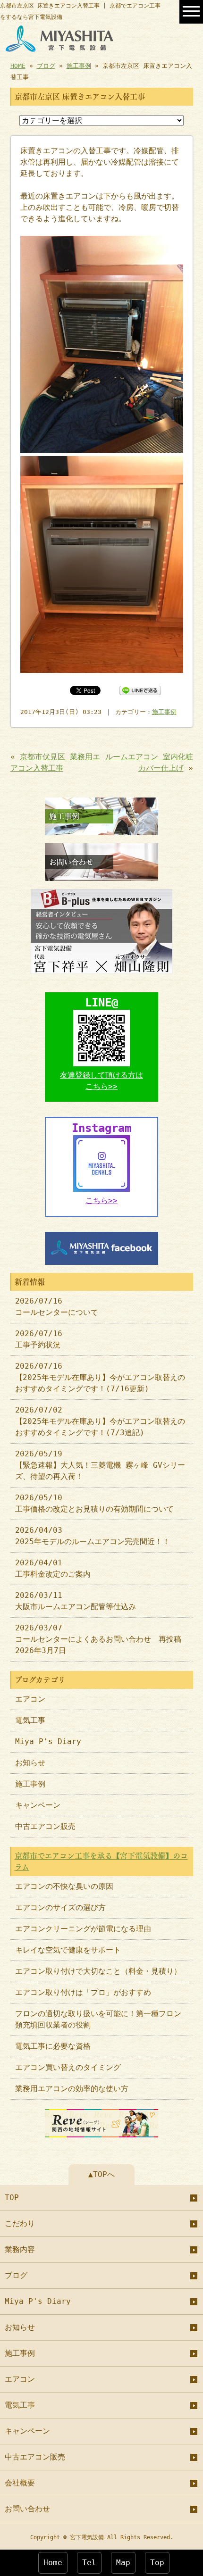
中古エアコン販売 (45, 1826)
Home (53, 2563)
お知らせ (30, 1763)
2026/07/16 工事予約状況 (39, 1339)
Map (123, 2563)
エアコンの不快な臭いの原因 (64, 1886)
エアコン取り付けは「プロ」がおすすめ (83, 1992)
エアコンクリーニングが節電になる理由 (83, 1929)
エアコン (30, 1699)
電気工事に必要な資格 (53, 2046)
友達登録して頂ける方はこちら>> (101, 1081)
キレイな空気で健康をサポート (68, 1950)
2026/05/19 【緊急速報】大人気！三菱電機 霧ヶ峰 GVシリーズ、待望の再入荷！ (100, 1465)
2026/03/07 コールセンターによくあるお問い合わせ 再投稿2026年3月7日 (98, 1639)
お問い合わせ (27, 2509)
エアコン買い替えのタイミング (68, 2067)
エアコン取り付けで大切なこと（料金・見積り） (98, 1971)
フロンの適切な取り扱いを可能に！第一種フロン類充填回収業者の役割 (98, 2019)
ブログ (46, 66)
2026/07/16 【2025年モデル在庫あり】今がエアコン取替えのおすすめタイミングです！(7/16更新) (100, 1377)
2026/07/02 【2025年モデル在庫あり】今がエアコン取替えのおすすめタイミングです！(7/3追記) (100, 1421)
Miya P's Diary (48, 1741)
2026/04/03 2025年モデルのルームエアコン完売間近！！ (93, 1536)
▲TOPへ (101, 2174)
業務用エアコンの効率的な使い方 (72, 2089)
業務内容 (20, 2249)
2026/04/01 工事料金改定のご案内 (53, 1568)
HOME (18, 66)
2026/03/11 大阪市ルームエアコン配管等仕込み (76, 1601)
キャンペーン (38, 1805)
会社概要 (20, 2483)
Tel (89, 2563)
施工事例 (79, 66)
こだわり (20, 2223)
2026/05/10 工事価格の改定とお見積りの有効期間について (94, 1503)
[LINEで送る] (140, 690)
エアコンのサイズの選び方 (60, 1907)
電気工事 (30, 1720)
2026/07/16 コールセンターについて (57, 1307)
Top (157, 2563)
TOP (12, 2198)
